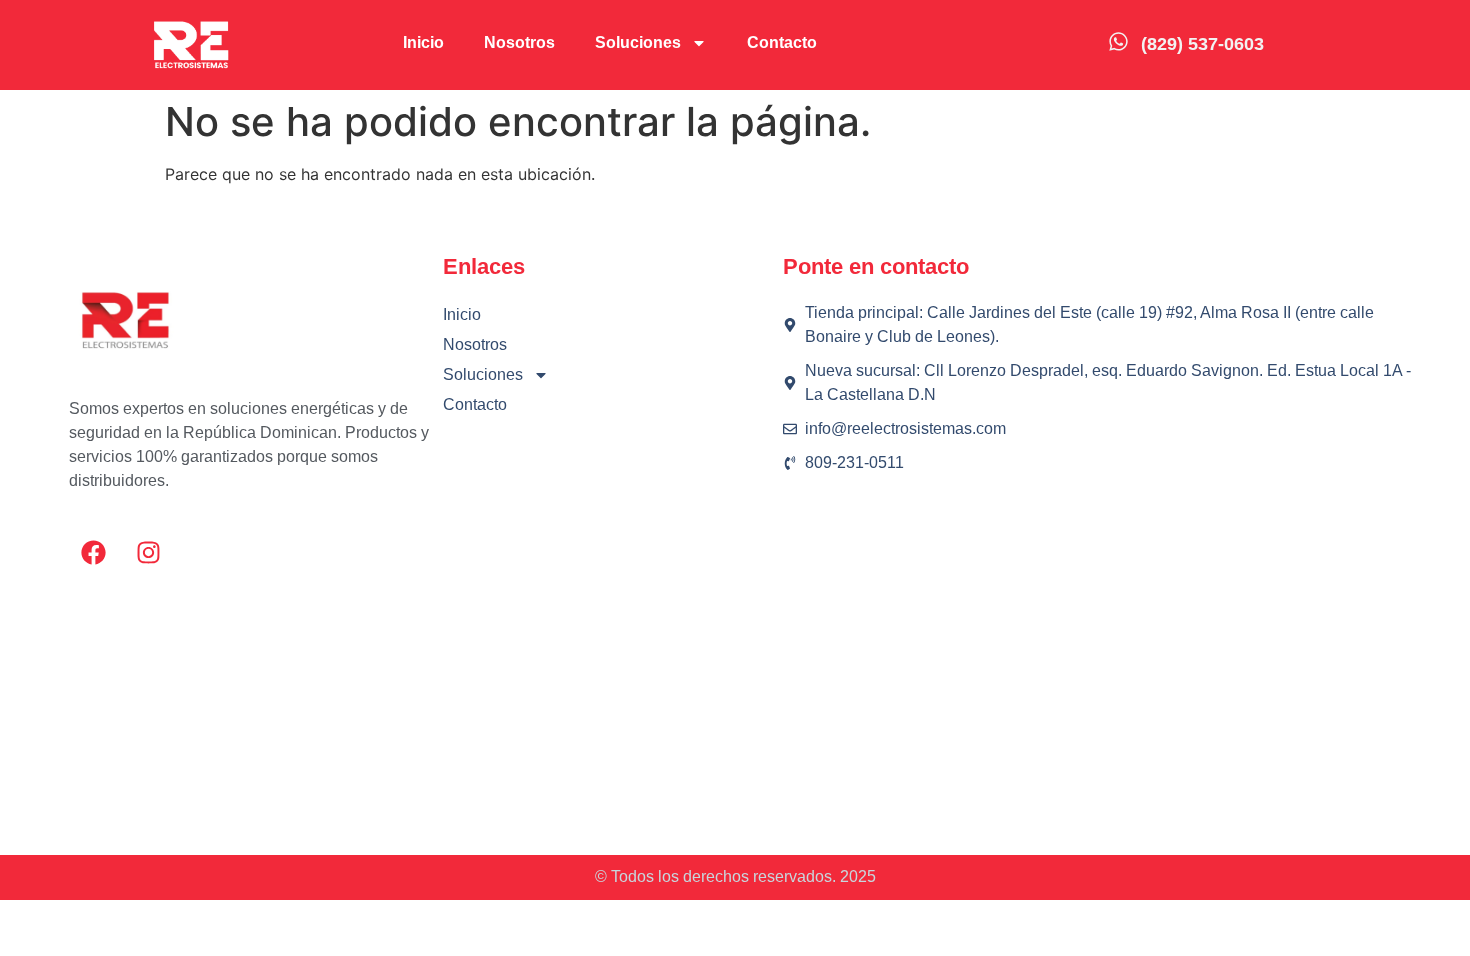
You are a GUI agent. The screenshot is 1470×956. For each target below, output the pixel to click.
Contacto (782, 42)
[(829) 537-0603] (1118, 41)
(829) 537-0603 (1202, 44)
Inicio (423, 42)
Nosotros (519, 42)
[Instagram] (149, 553)
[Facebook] (94, 553)
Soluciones (638, 42)
